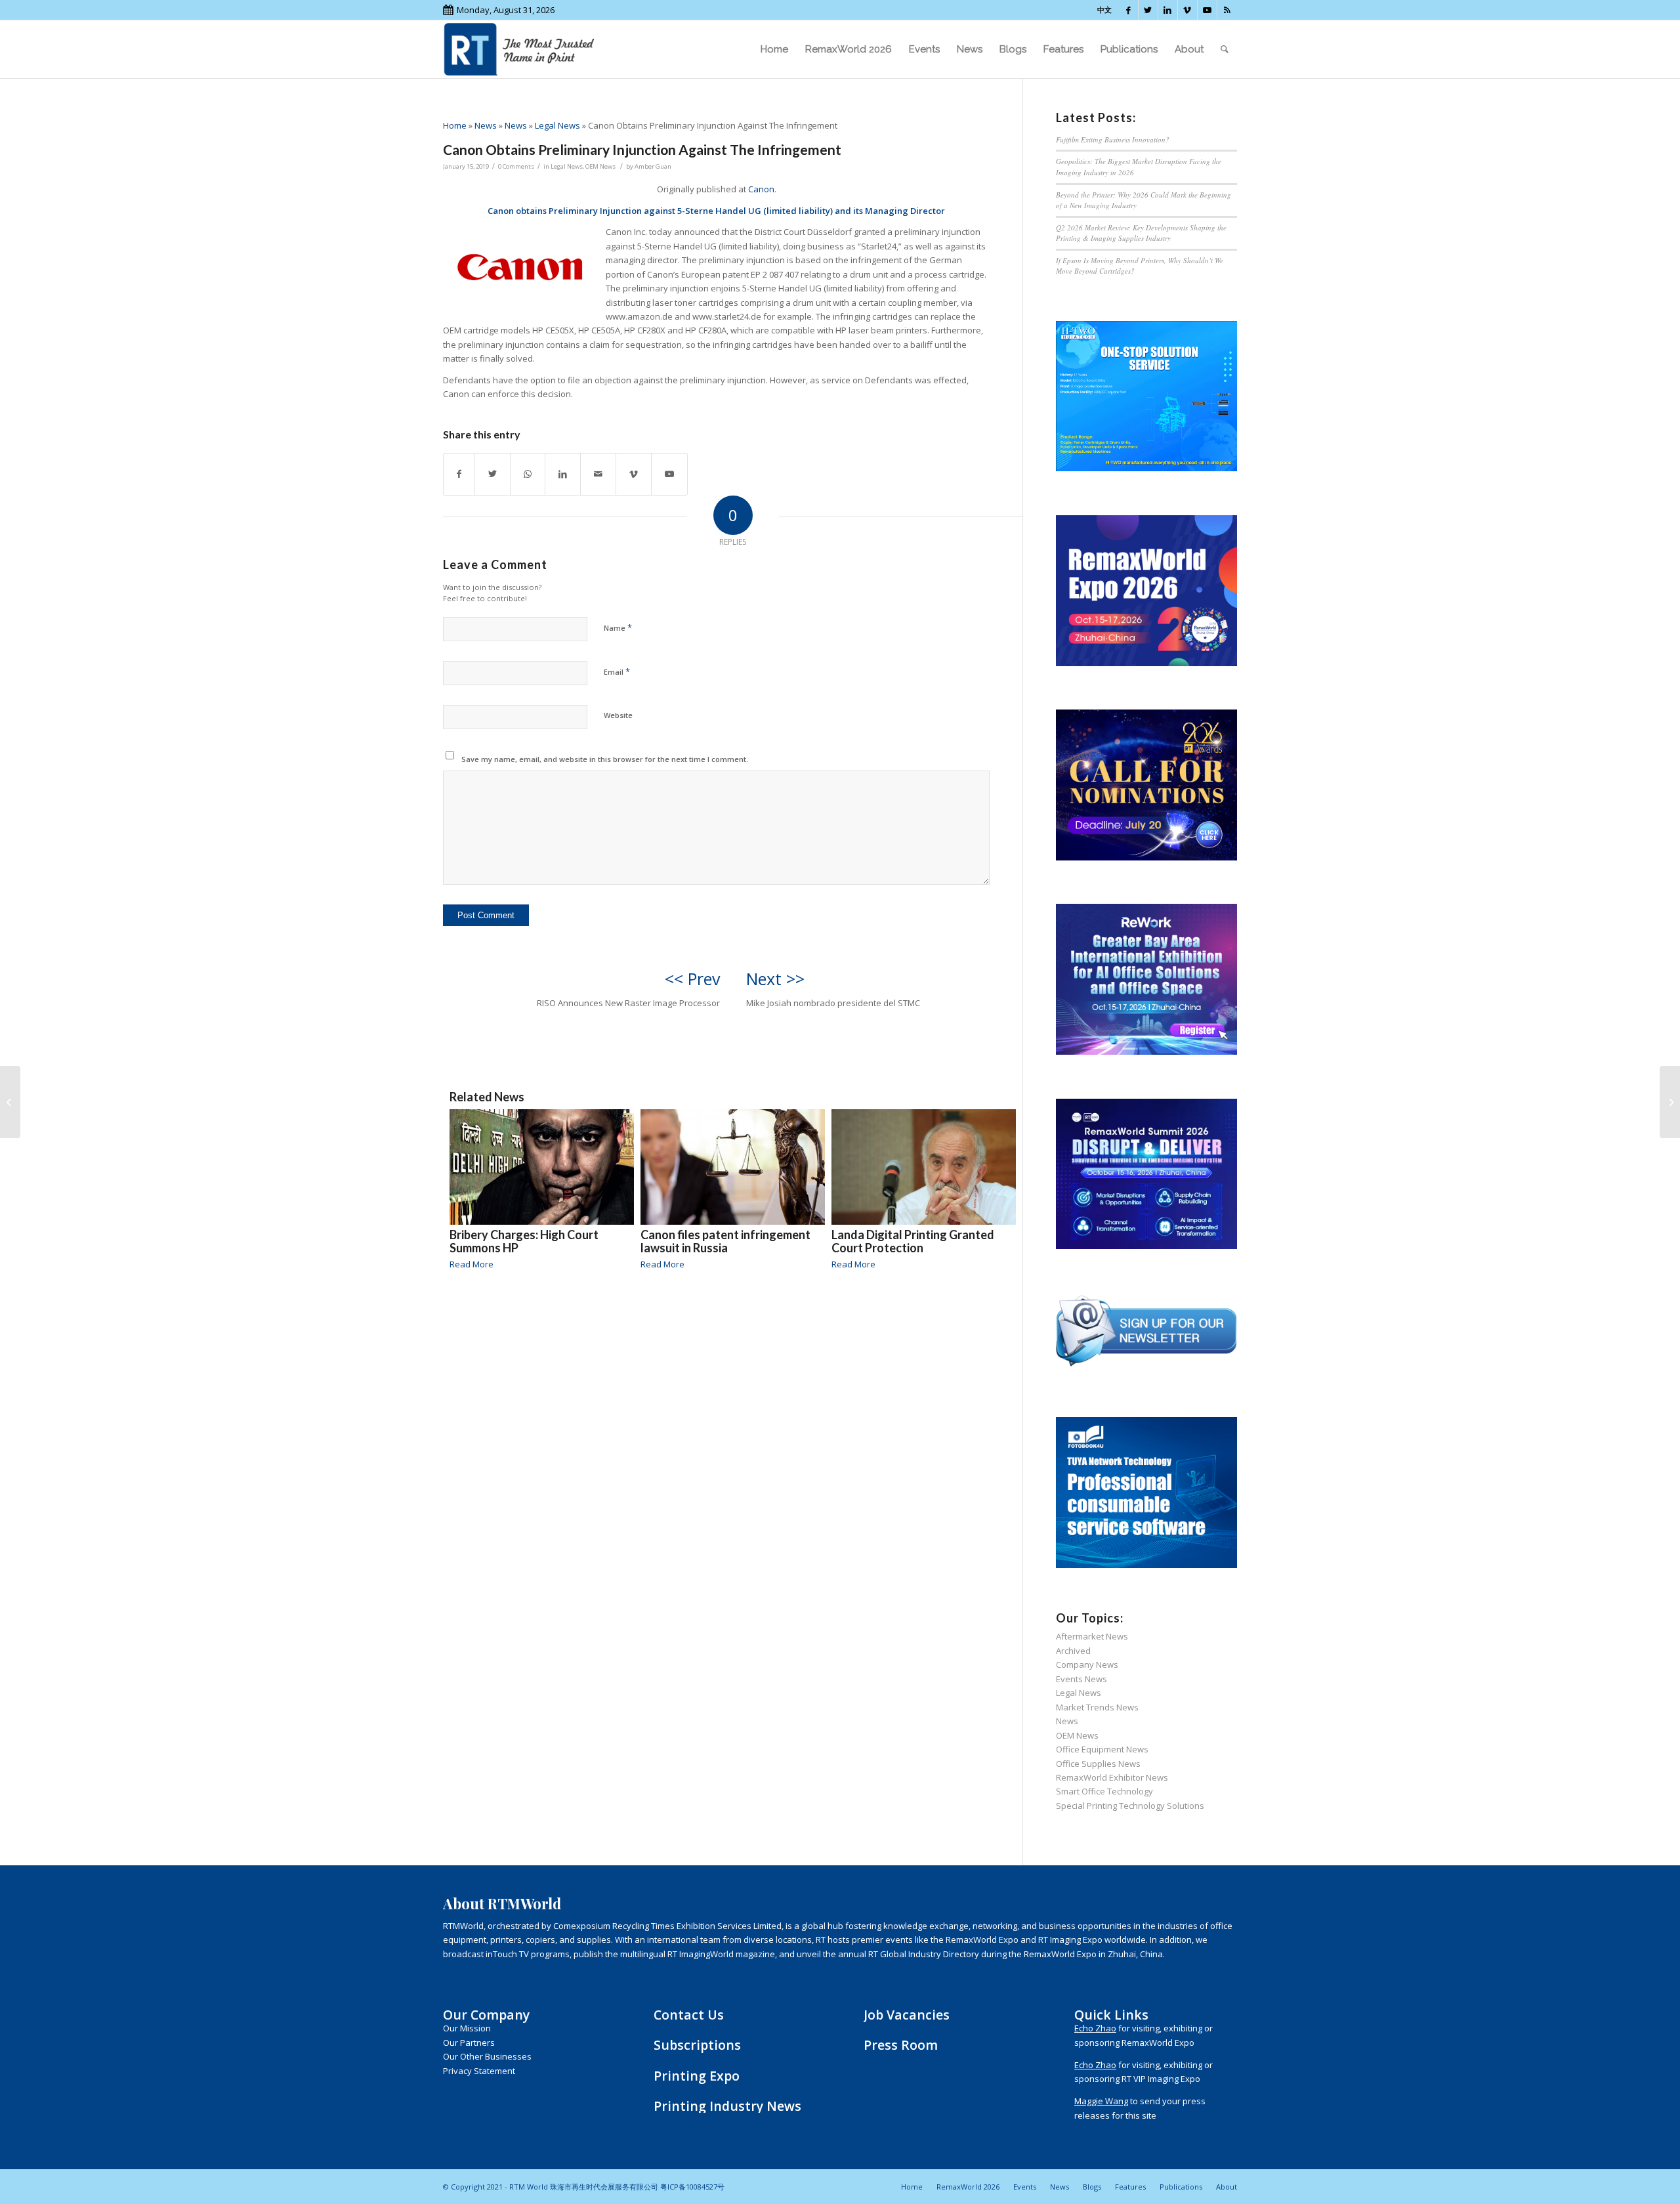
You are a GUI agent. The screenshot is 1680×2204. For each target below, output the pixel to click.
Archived (1073, 1651)
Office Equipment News (1102, 1749)
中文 (1104, 10)
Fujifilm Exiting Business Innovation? (1113, 139)
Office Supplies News (1098, 1764)
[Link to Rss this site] (1227, 10)
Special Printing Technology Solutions (1130, 1806)
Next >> (775, 979)
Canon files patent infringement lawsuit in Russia (725, 1241)
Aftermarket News (1092, 1636)
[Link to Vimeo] (1187, 10)
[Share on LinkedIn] (563, 474)
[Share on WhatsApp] (528, 474)
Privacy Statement (479, 2071)
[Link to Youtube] (1207, 10)
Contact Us (689, 2015)
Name (618, 627)
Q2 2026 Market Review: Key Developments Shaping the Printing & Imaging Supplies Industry (1141, 233)
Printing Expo (697, 2076)
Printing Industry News (727, 2106)
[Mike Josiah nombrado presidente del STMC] (1670, 1102)
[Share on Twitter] (493, 474)
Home (455, 125)
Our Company (486, 2015)
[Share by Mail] (598, 474)
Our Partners (469, 2043)
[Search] (1225, 49)
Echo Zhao (1095, 2028)
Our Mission (467, 2028)
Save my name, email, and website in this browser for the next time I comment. (605, 759)
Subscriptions (697, 2045)
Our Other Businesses (487, 2056)
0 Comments (516, 166)
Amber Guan (653, 166)
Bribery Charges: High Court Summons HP (524, 1241)
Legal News (557, 125)
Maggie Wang (1101, 2101)
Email (617, 671)
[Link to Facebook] (1128, 10)
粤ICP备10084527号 (692, 2187)
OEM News (600, 166)
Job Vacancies (907, 2015)
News (486, 125)
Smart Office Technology (1104, 1791)
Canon (761, 189)
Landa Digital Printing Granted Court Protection (913, 1241)
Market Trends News (1097, 1707)
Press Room (901, 2045)
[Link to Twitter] (1148, 10)
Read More (472, 1264)
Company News (1087, 1664)
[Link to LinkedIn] (1168, 10)
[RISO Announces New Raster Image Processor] (10, 1102)
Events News (1081, 1679)
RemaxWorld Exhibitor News (1112, 1777)
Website (618, 715)
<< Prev (692, 979)
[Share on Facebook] (459, 474)
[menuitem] (774, 49)
